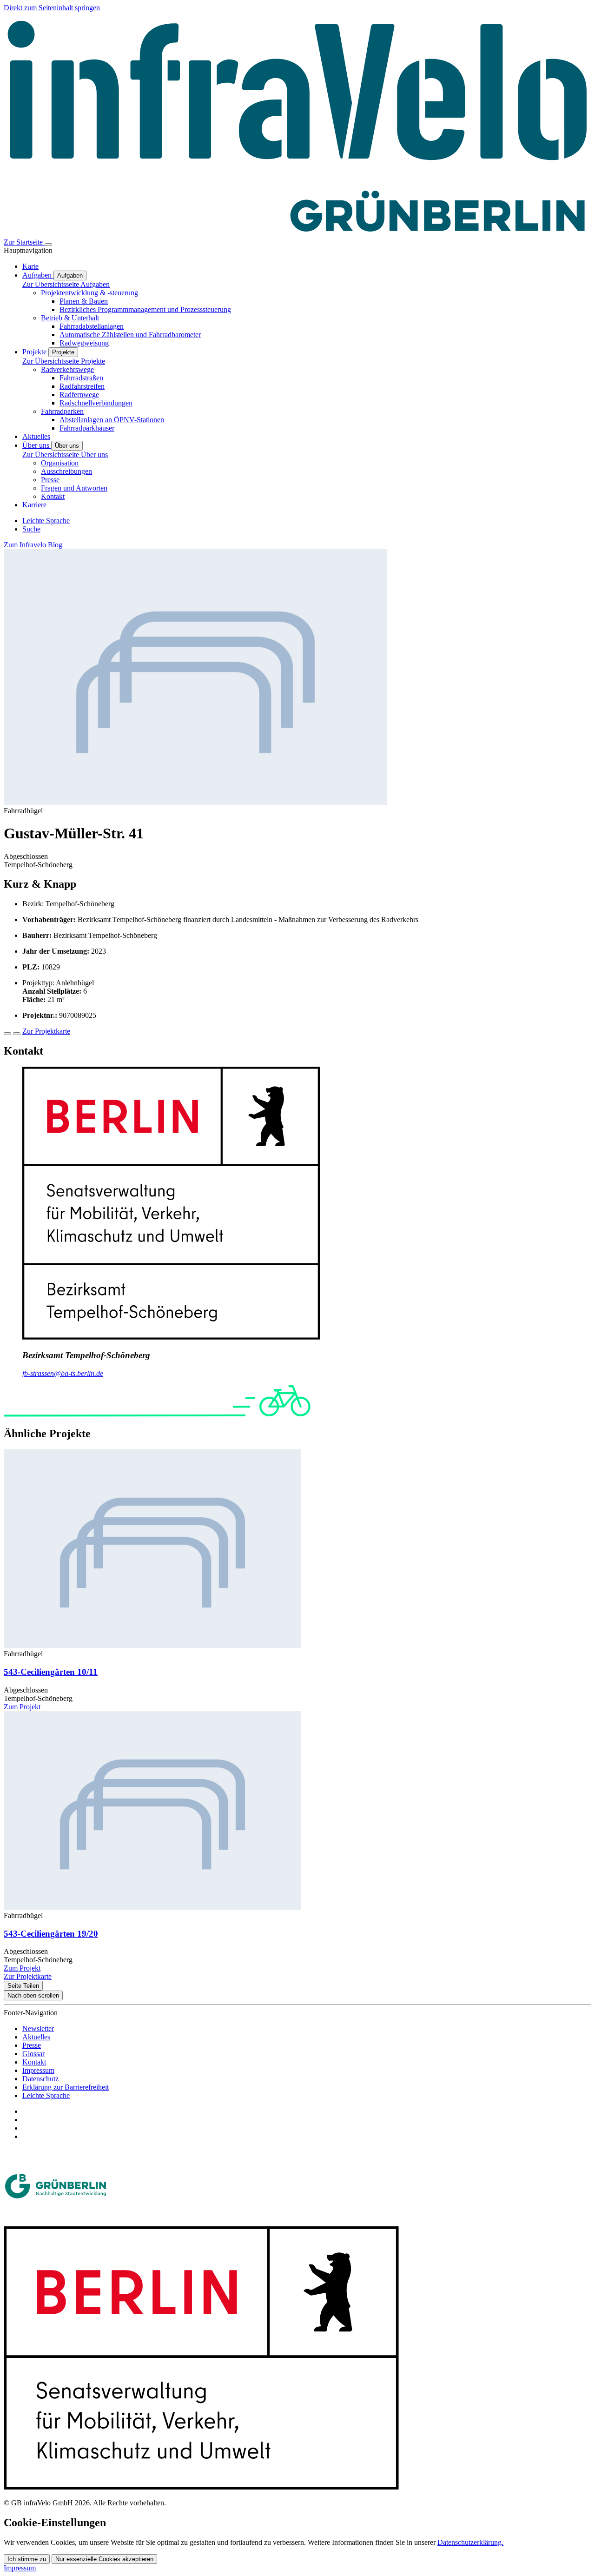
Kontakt (53, 496)
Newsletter (38, 2028)
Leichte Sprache (46, 2095)
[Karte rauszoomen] (17, 1034)
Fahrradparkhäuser (87, 428)
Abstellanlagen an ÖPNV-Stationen (112, 420)
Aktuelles (36, 2037)
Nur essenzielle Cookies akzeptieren (104, 2559)
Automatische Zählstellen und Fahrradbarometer (130, 335)
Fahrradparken (62, 411)
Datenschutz (40, 2079)
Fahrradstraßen (81, 378)
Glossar (33, 2054)
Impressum (38, 2070)
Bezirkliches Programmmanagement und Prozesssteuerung (145, 309)
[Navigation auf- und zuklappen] (48, 245)
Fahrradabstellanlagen (92, 326)
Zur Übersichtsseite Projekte (64, 361)
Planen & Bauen (84, 301)
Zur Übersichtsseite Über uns (65, 455)
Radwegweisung (84, 343)
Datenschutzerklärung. (470, 2542)
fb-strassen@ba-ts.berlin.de (63, 1373)
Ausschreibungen (66, 471)
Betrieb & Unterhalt (70, 318)
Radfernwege (79, 395)
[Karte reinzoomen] (7, 1034)
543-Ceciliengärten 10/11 (51, 1672)
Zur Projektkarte (46, 1031)
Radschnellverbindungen (96, 403)
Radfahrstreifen (82, 386)
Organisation (60, 463)
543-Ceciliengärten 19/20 (51, 1934)
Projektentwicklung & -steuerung (89, 293)
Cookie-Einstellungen (55, 2523)
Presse (50, 480)
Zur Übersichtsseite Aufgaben (66, 284)
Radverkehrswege (67, 369)
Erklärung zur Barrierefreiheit (66, 2087)
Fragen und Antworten (74, 488)
